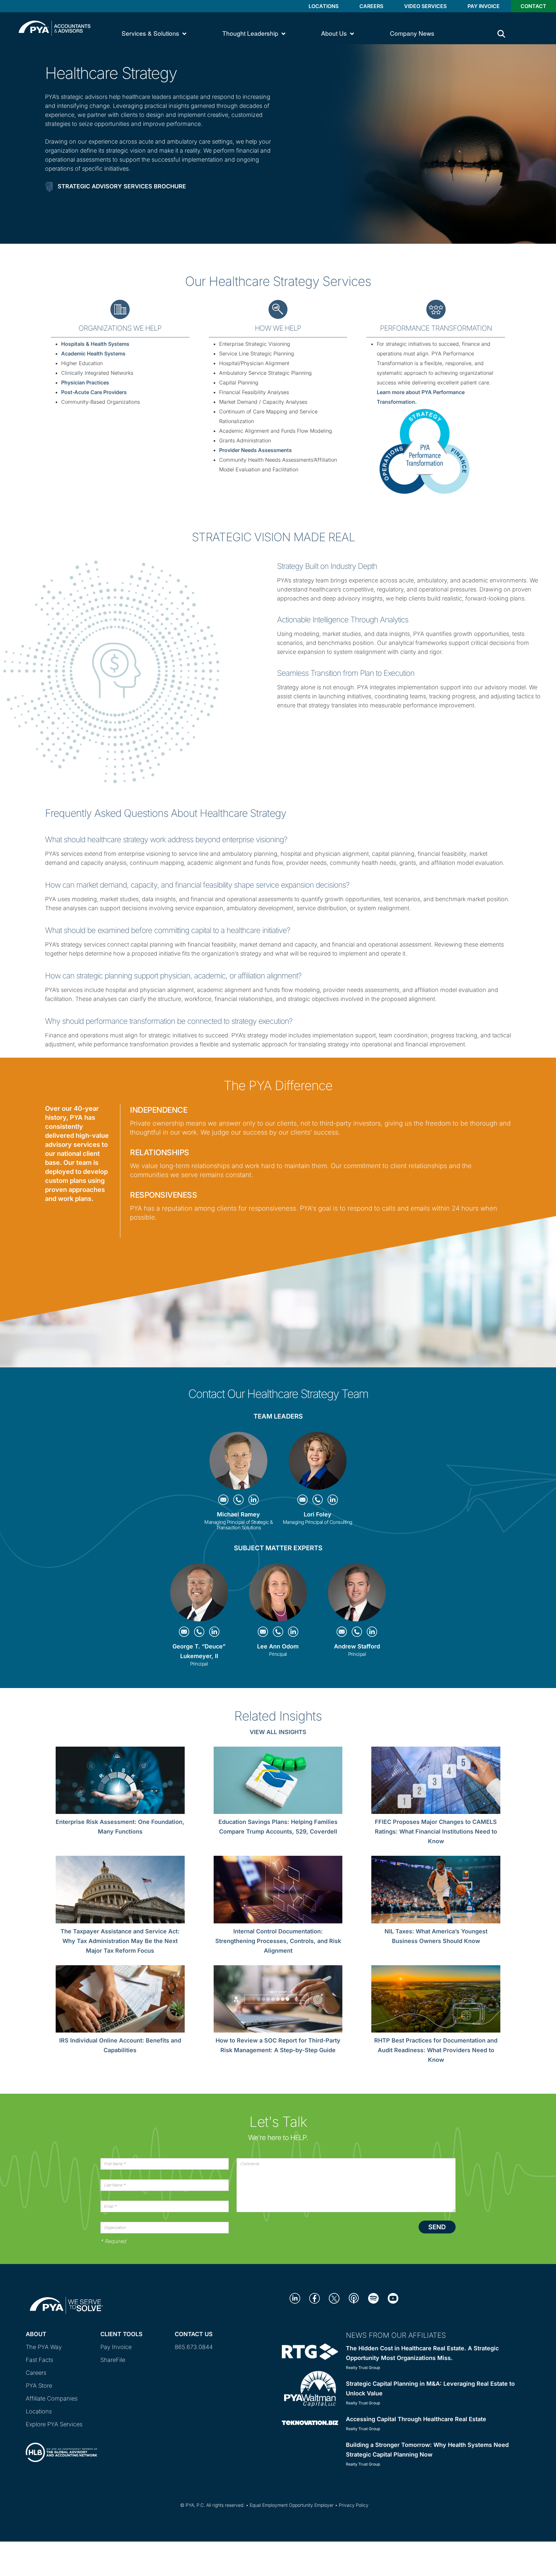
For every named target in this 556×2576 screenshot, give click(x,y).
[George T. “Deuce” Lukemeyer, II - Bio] (199, 1595)
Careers (371, 6)
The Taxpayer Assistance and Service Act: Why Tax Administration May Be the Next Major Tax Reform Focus (120, 1941)
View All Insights (278, 1732)
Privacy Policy (354, 2505)
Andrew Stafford (357, 1646)
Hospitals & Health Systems (95, 344)
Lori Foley (318, 1514)
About (36, 2334)
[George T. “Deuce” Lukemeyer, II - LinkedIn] (214, 1631)
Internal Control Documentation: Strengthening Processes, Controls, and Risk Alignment (278, 1941)
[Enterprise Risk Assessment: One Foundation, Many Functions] (120, 1782)
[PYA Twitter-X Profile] (334, 2298)
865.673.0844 (194, 2347)
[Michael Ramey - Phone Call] (239, 1499)
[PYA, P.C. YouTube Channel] (393, 2298)
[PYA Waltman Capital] (310, 2388)
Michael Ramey (238, 1514)
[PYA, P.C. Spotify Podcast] (373, 2298)
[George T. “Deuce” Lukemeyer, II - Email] (185, 1631)
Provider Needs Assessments (255, 450)
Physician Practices (85, 382)
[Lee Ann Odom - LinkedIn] (293, 1631)
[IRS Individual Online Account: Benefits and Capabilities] (120, 2000)
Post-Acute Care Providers (94, 392)
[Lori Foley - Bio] (318, 1463)
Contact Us (194, 2334)
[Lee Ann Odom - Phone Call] (279, 1631)
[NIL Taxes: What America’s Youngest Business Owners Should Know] (436, 1891)
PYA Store (39, 2386)
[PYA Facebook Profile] (315, 2298)
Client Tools (121, 2334)
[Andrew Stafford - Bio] (357, 1595)
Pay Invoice (484, 6)
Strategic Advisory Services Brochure (122, 186)
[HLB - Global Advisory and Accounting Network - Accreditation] (61, 2447)
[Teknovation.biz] (310, 2422)
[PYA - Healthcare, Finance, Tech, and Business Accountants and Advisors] (55, 28)
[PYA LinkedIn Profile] (295, 2298)
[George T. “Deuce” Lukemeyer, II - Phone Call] (200, 1631)
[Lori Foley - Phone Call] (318, 1499)
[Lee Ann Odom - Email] (264, 1631)
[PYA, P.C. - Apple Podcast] (354, 2298)
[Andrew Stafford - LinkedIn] (372, 1631)
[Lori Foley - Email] (303, 1499)
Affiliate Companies (52, 2398)
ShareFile (113, 2360)
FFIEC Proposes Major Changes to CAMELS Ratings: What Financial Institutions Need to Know (436, 1831)
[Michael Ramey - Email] (224, 1499)
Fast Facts (39, 2360)
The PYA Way (44, 2347)
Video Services (425, 6)
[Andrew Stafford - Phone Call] (358, 1631)
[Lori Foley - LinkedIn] (333, 1499)
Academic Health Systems (93, 354)
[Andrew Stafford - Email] (343, 1631)
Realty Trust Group (363, 2368)
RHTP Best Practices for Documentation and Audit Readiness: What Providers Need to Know (436, 2050)
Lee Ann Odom (278, 1646)
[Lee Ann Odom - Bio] (278, 1595)
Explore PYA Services (54, 2424)
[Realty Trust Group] (310, 2351)
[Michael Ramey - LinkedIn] (254, 1499)
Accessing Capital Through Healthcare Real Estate (416, 2419)
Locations (324, 6)
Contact (533, 6)
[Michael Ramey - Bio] (238, 1463)
